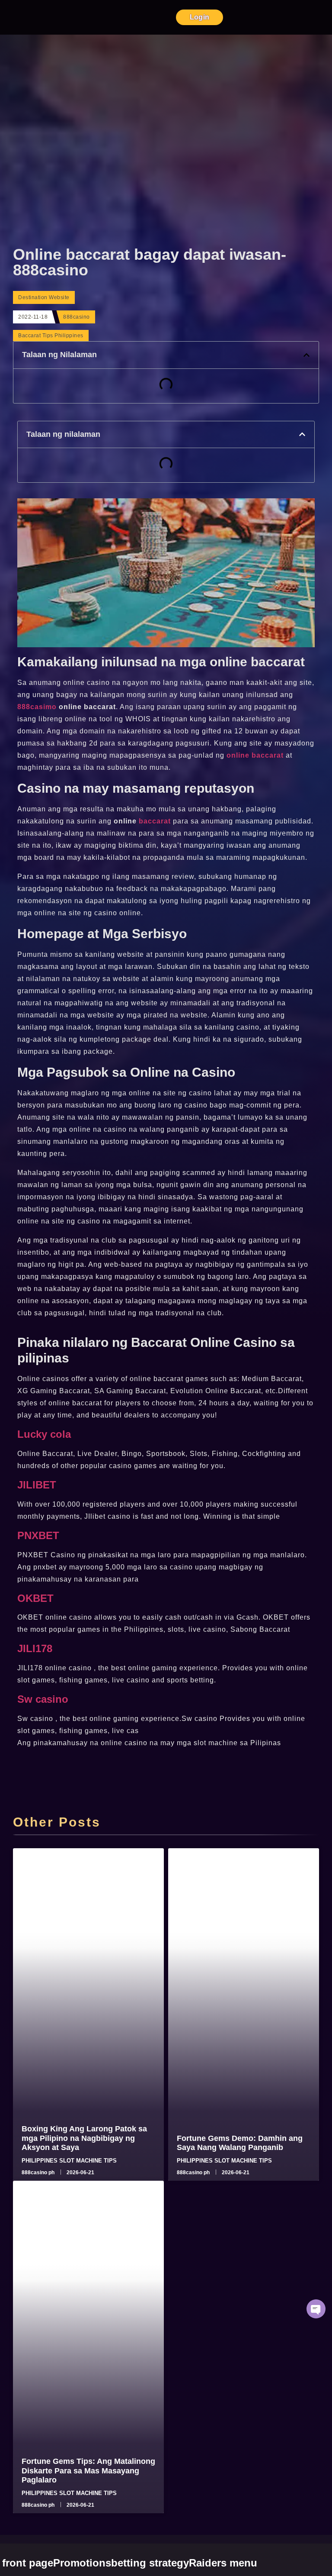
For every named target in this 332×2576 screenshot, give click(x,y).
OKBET (35, 1598)
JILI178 (35, 1648)
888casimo (38, 707)
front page (28, 2563)
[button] (306, 355)
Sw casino (43, 1699)
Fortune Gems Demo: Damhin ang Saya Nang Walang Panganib (240, 2143)
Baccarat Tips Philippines (51, 336)
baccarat (155, 821)
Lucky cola (44, 1434)
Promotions (82, 2563)
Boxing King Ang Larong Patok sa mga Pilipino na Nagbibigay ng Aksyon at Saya (84, 2138)
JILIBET (37, 1485)
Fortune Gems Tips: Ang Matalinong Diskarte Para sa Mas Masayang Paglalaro (88, 2471)
